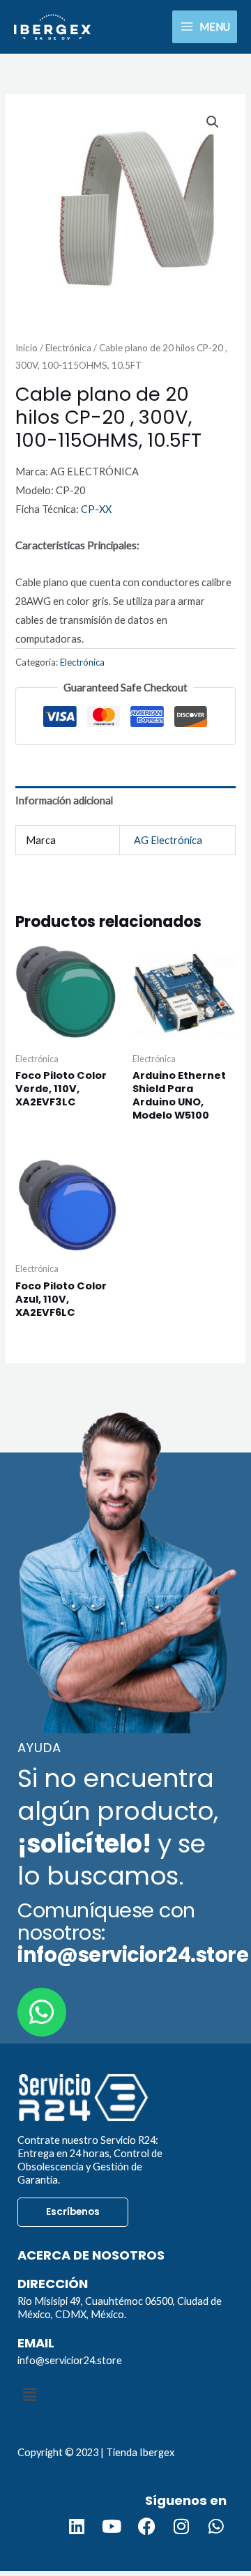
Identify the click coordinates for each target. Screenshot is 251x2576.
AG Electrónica (168, 840)
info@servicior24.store (70, 2360)
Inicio (26, 348)
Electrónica (68, 348)
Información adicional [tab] (64, 800)
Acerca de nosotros (91, 2255)
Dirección (53, 2284)
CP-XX (96, 509)
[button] (213, 122)
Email (36, 2343)
